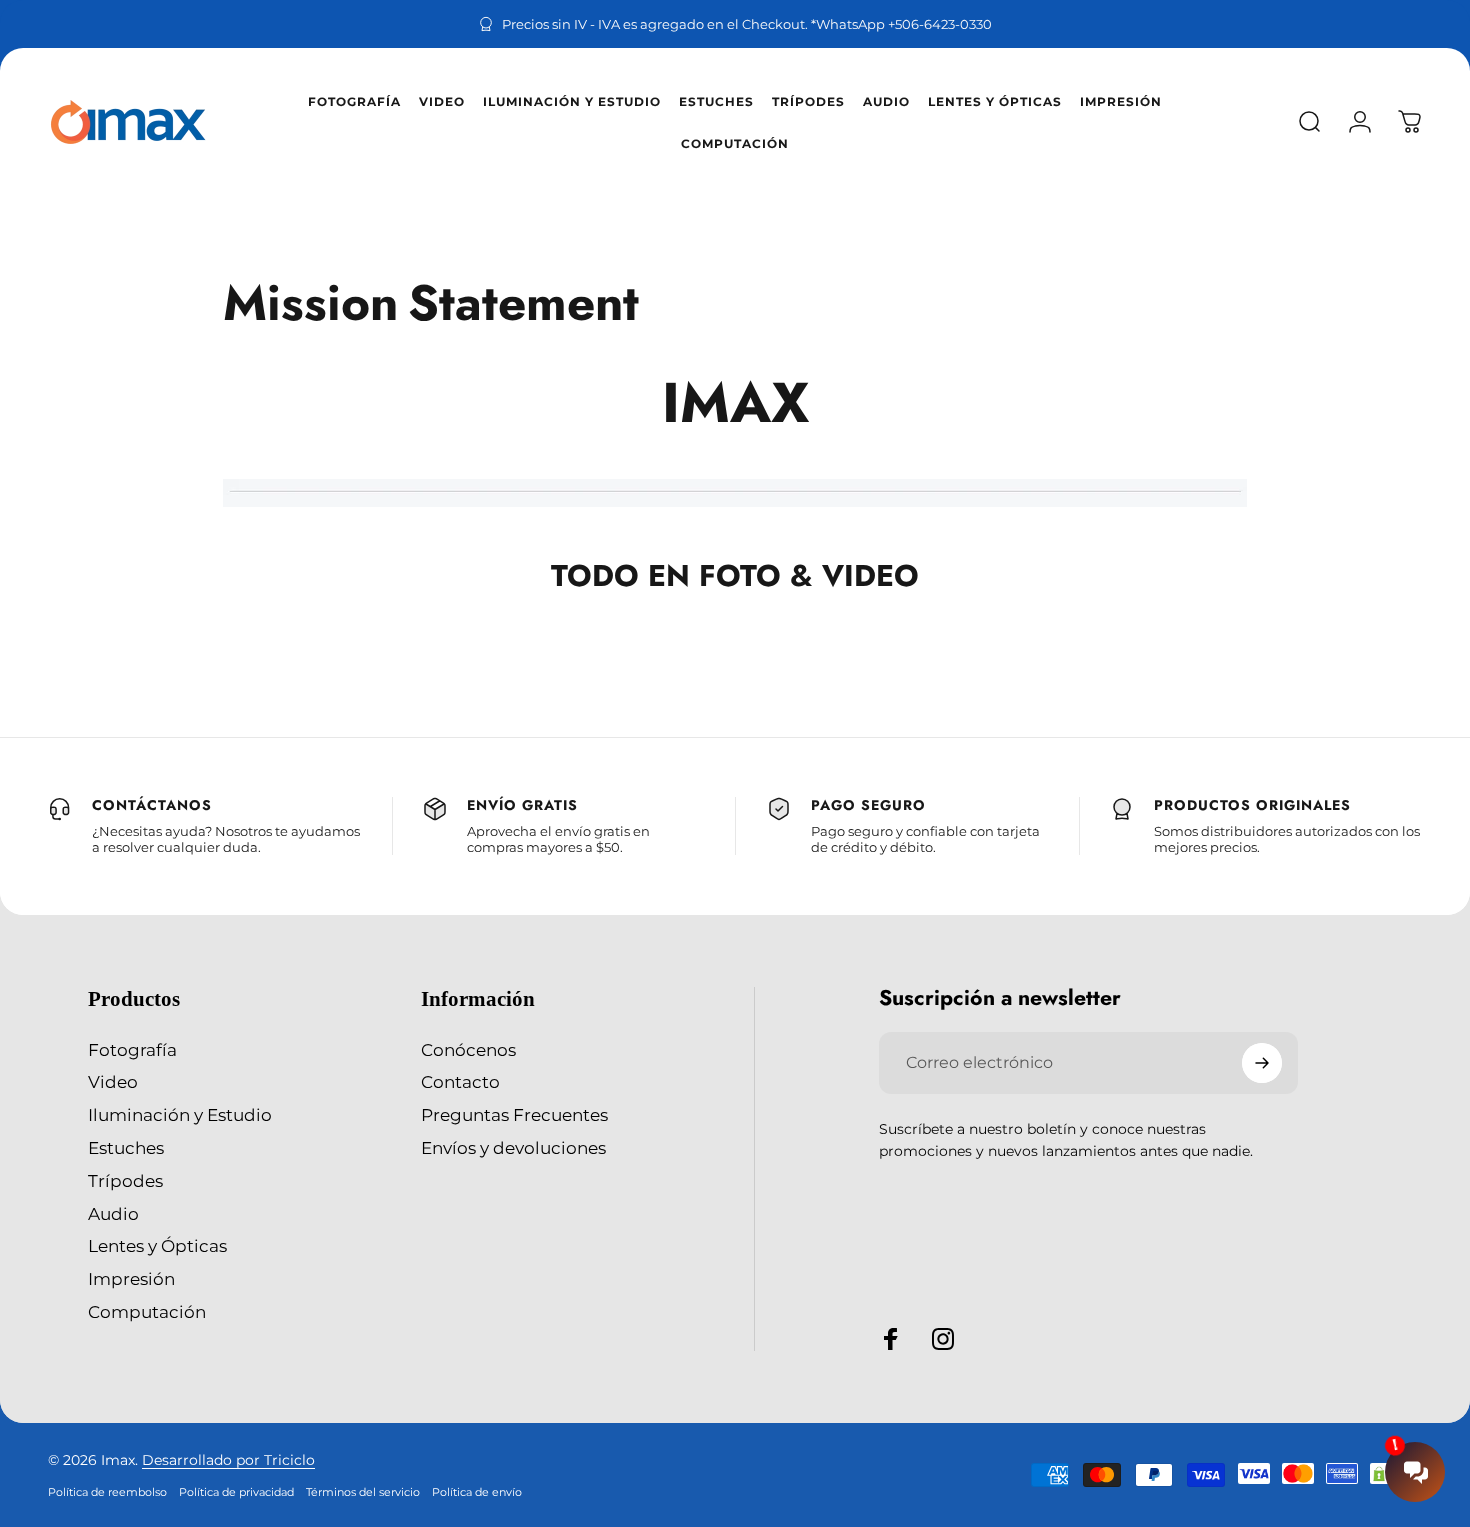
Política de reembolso (107, 1492)
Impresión (131, 1279)
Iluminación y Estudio (180, 1115)
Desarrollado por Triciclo (228, 1460)
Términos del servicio (363, 1492)
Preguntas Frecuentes (514, 1115)
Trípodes (125, 1181)
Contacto (460, 1082)
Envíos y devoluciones (513, 1148)
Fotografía (132, 1050)
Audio (113, 1214)
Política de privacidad (236, 1492)
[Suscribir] (1262, 1063)
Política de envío (477, 1492)
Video (113, 1082)
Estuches (126, 1148)
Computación (147, 1312)
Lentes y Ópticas (157, 1246)
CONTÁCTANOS (152, 805)
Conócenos (468, 1050)
